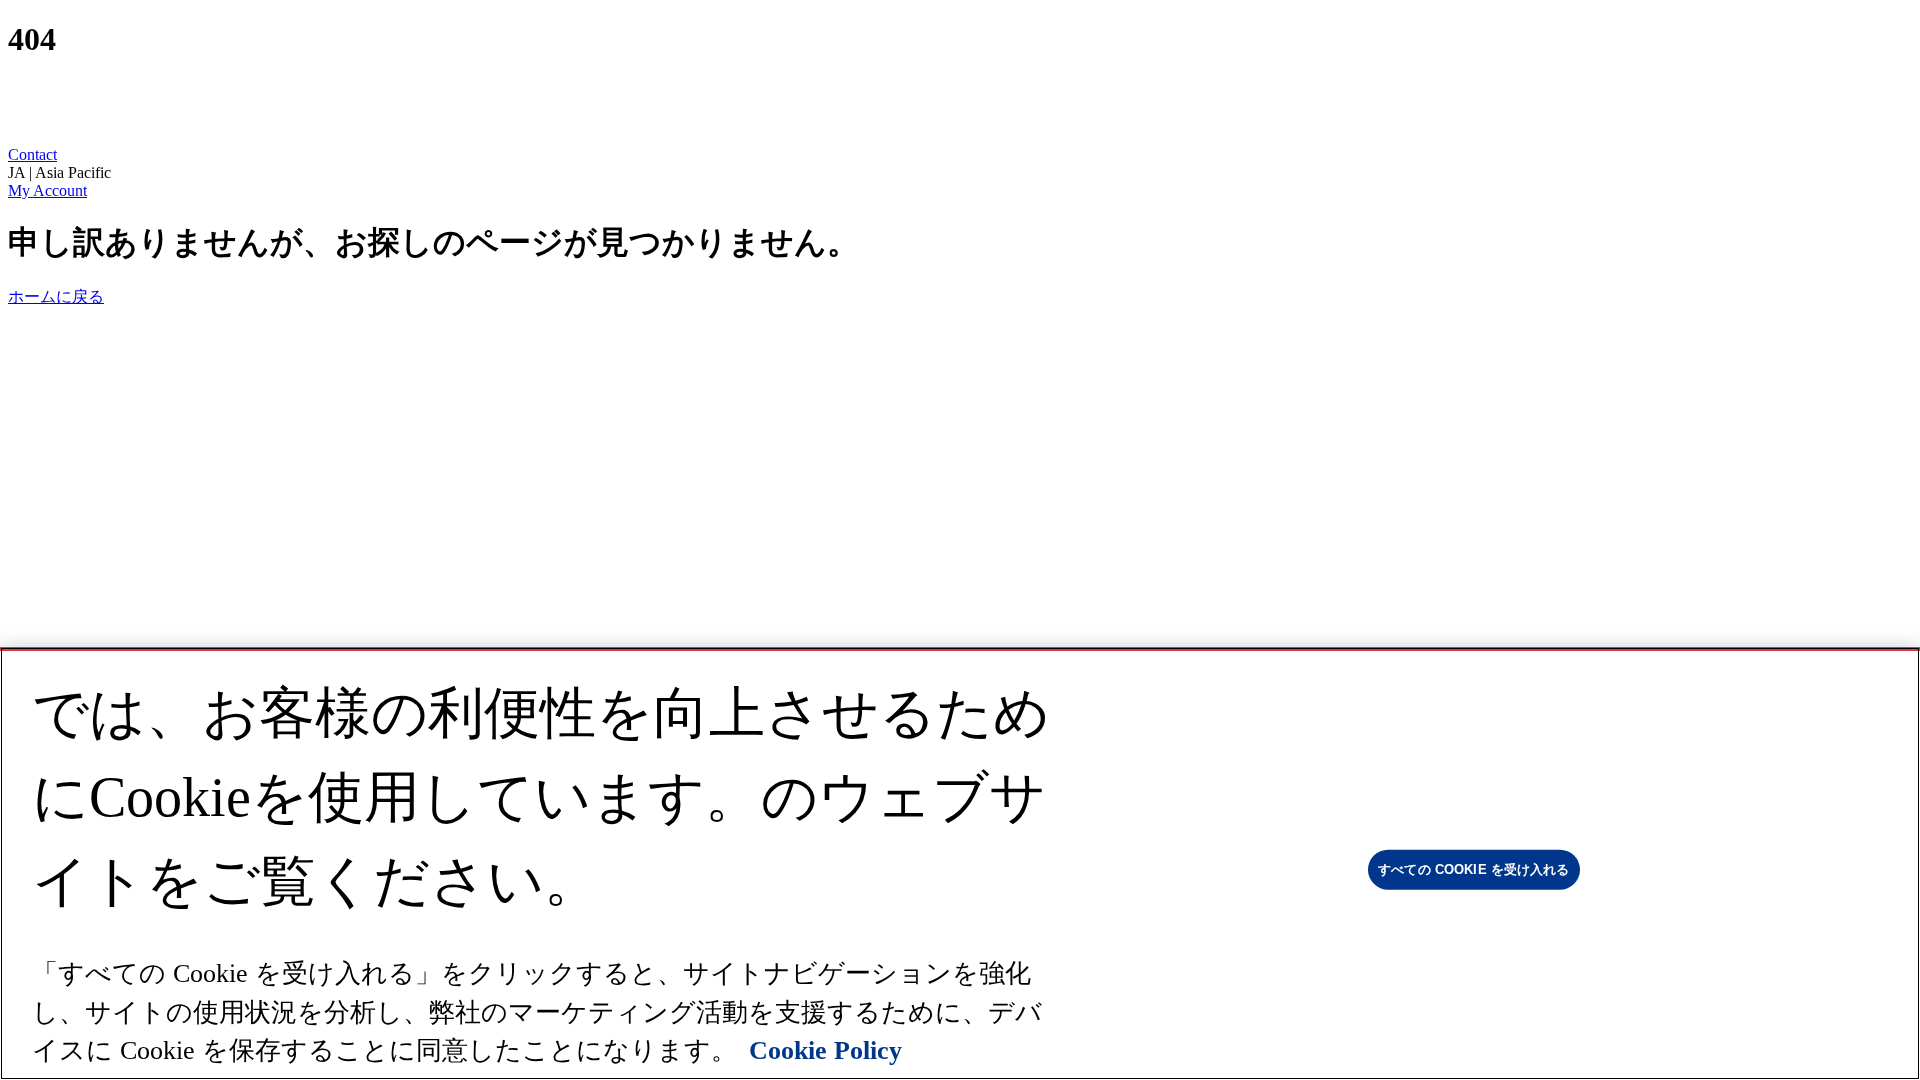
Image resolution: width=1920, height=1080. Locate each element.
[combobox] (960, 173)
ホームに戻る (56, 296)
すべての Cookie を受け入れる (1473, 869)
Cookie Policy (825, 1050)
